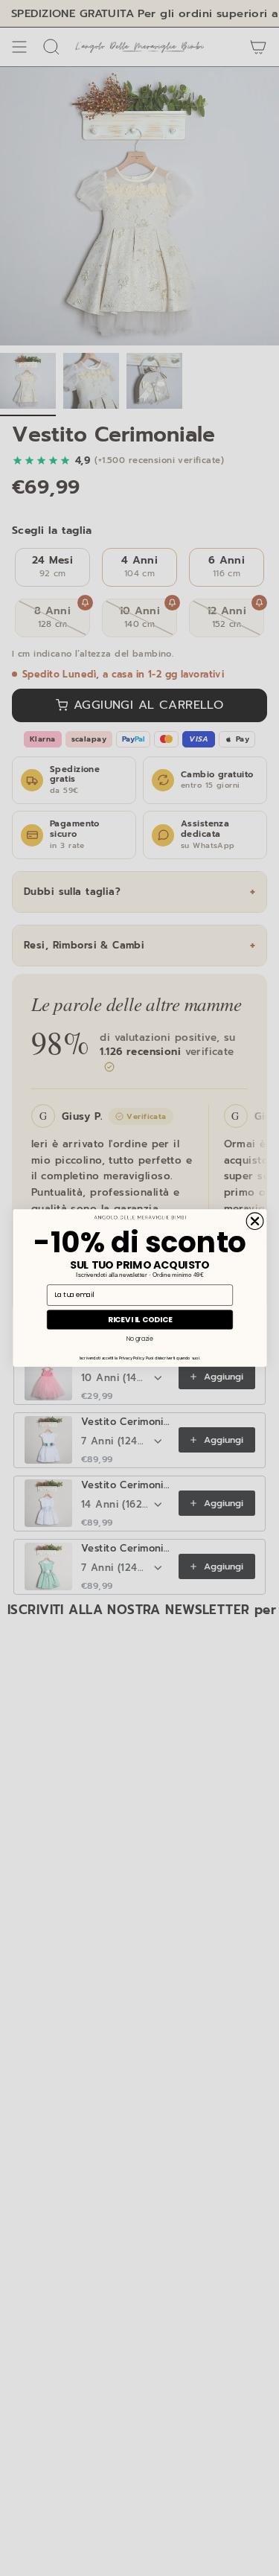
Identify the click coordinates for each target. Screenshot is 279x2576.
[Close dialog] (255, 1221)
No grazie (139, 1338)
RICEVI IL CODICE (139, 1319)
